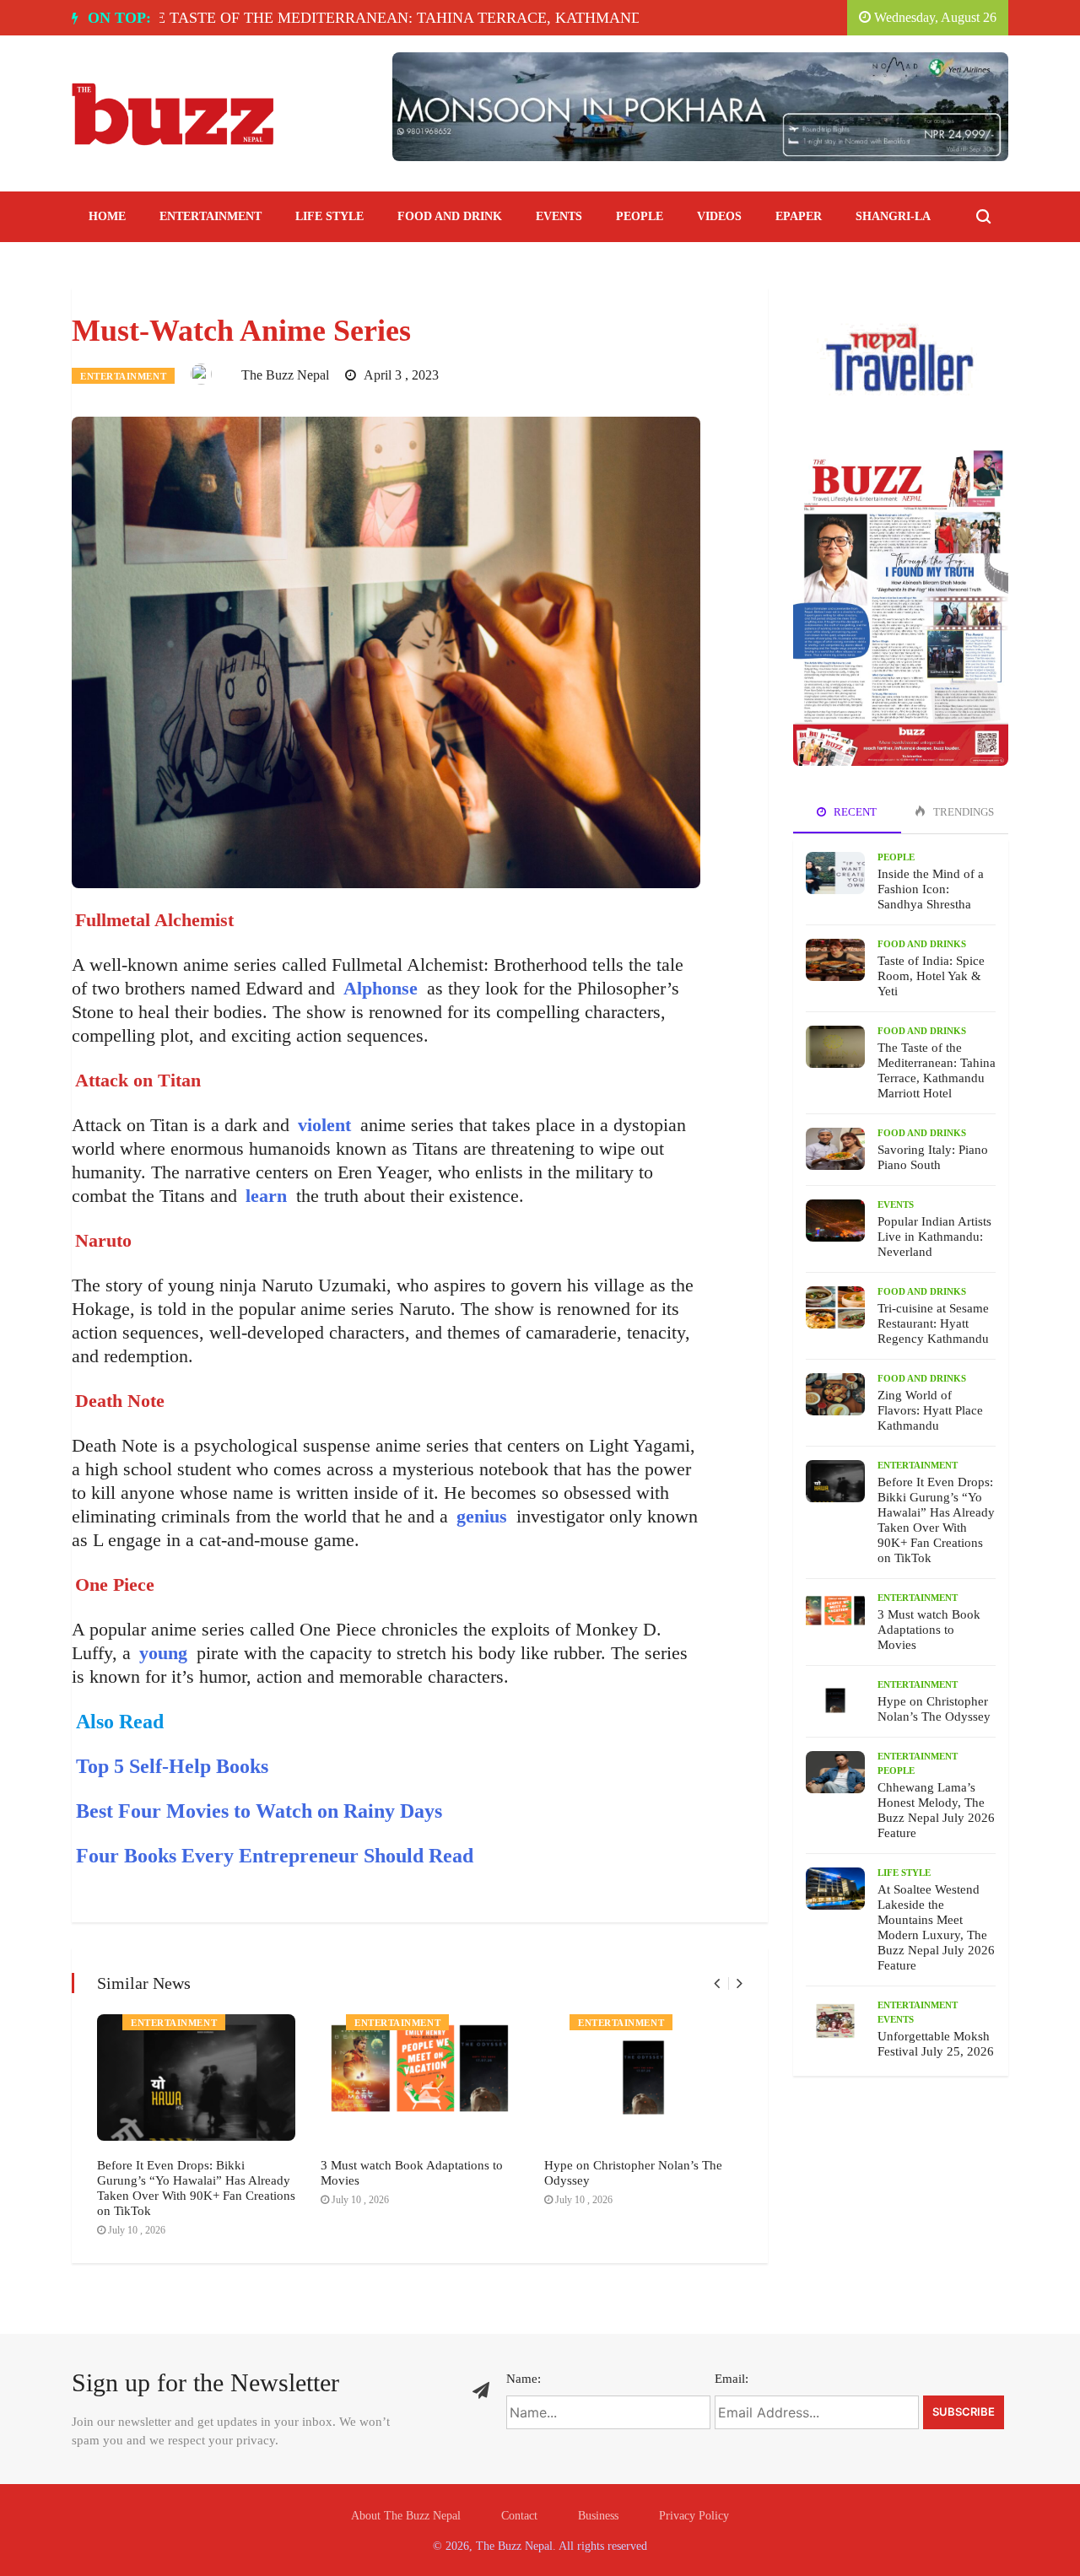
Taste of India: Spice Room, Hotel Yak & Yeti (931, 976)
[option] (376, 18)
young (163, 1653)
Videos (719, 216)
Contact (519, 2516)
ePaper (799, 216)
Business (598, 2516)
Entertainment (211, 216)
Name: (524, 2379)
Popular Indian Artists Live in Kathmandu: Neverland (934, 1237)
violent (322, 1125)
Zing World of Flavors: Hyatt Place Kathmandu (930, 1410)
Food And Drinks (922, 944)
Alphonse (381, 988)
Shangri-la (893, 216)
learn (264, 1196)
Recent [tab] (854, 812)
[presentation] (717, 1983)
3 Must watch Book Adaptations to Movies (929, 1630)
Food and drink (450, 216)
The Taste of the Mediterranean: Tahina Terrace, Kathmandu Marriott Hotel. (370, 18)
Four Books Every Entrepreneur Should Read (275, 1856)
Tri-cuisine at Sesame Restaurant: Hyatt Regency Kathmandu (933, 1323)
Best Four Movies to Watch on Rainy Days (259, 1811)
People (640, 216)
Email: (732, 2379)
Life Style (329, 216)
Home (107, 216)
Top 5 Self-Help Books (172, 1766)
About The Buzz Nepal (406, 2516)
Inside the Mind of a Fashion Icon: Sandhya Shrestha (931, 889)
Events (559, 216)
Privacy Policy (694, 2516)
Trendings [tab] (962, 812)
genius (482, 1516)
